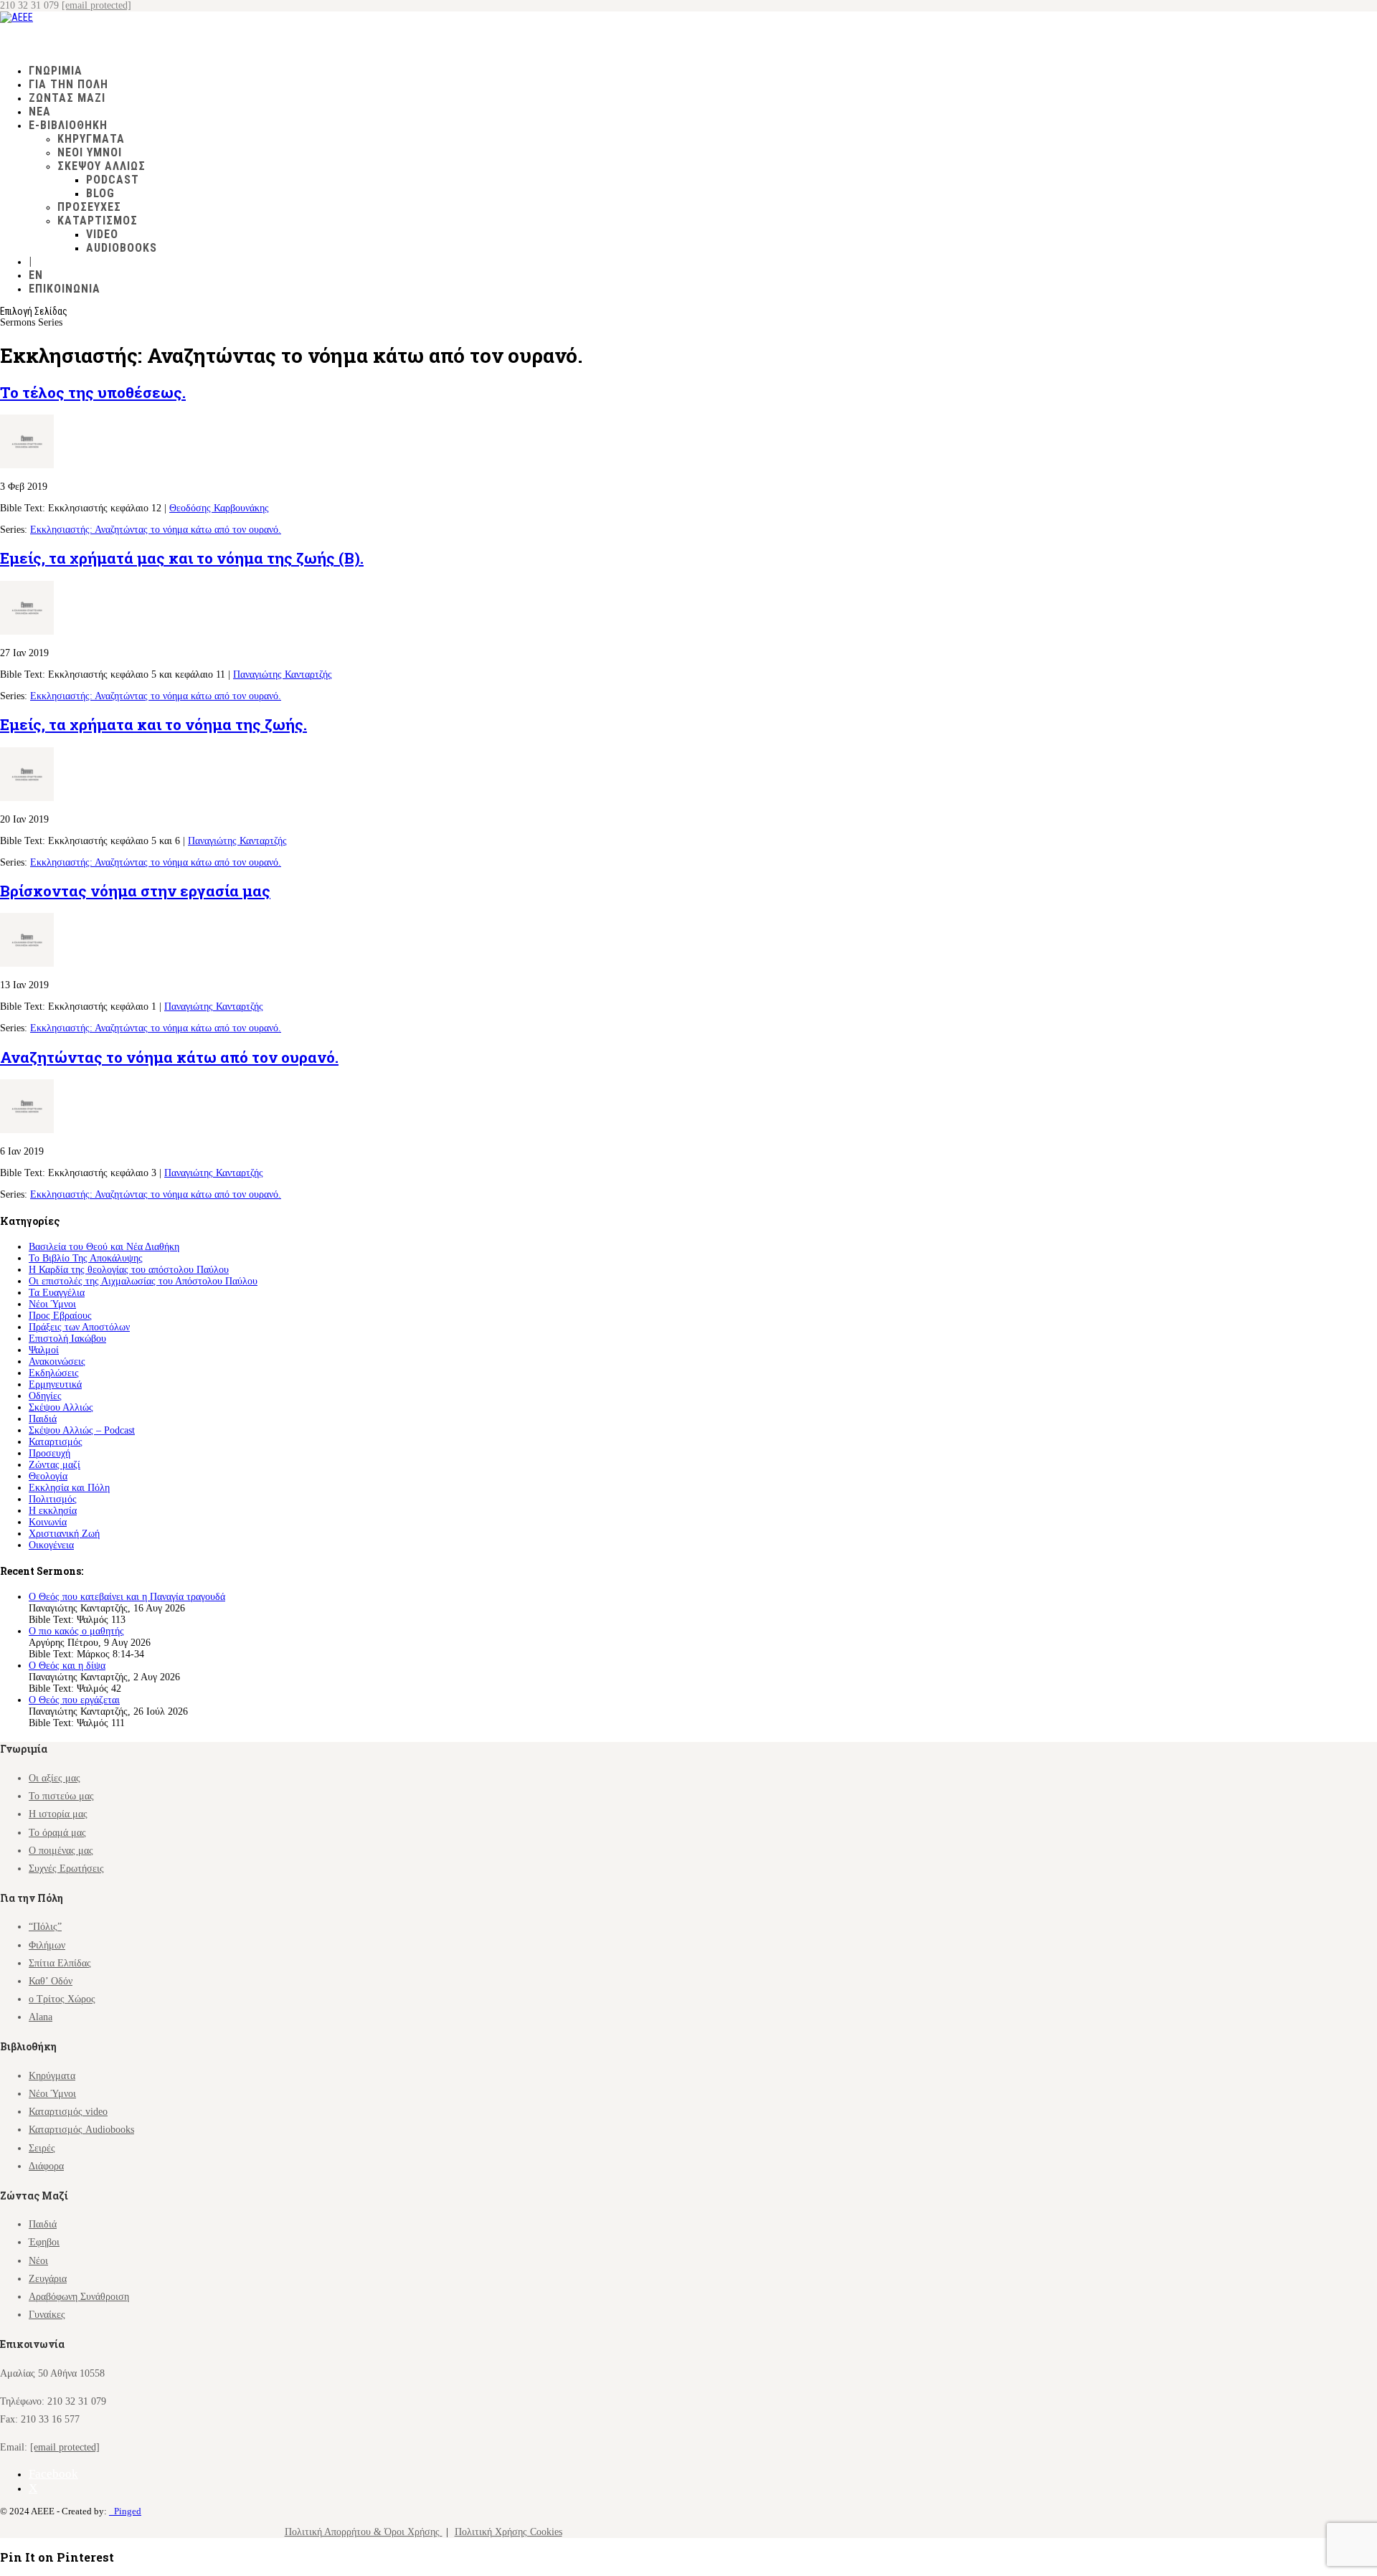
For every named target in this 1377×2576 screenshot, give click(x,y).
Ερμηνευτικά (55, 1384)
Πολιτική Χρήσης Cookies (508, 2532)
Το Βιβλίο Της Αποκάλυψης (86, 1258)
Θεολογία (48, 1476)
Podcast (113, 180)
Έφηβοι (44, 2242)
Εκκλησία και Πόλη (69, 1488)
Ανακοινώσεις (57, 1362)
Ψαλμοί (44, 1350)
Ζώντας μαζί (55, 1465)
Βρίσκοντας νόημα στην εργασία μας (135, 891)
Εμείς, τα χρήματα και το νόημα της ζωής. (153, 724)
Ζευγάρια (48, 2279)
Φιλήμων (47, 1945)
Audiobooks (122, 248)
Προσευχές (89, 207)
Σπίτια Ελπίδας (60, 1963)
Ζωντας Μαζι (67, 98)
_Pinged (125, 2511)
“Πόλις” (45, 1927)
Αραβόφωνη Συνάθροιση (79, 2297)
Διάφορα (46, 2166)
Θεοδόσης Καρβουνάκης (219, 508)
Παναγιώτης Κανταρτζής (283, 674)
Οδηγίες (45, 1396)
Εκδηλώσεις (54, 1373)
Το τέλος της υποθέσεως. (93, 392)
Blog (100, 193)
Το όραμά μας (57, 1833)
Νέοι (38, 2261)
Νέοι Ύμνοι (90, 152)
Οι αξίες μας (55, 1778)
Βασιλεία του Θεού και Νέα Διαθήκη (104, 1247)
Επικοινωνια (65, 289)
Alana (41, 2017)
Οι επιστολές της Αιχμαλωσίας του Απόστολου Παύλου (143, 1281)
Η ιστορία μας (58, 1814)
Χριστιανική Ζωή (64, 1534)
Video (102, 234)
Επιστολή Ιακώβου (67, 1339)
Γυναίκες (47, 2315)
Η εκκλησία (53, 1511)
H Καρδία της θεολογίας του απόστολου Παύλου (129, 1270)
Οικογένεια (51, 1545)
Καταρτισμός (56, 1442)
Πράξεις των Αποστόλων (79, 1327)
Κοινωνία (48, 1522)
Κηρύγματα (91, 139)
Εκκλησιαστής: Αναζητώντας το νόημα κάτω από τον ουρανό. (156, 530)
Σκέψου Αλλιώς (101, 166)
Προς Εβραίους (60, 1316)
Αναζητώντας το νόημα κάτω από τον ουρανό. (169, 1057)
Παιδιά (43, 1419)
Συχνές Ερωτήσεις (66, 1869)
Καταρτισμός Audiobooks (81, 2130)
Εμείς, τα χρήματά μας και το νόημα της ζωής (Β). (182, 558)
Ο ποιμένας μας (61, 1851)
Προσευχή (49, 1453)
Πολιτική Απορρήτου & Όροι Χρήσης (364, 2532)
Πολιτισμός (53, 1499)
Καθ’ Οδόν (51, 1981)
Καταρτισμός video (68, 2112)
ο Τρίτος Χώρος (62, 1999)
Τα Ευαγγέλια (57, 1293)
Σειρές (42, 2148)
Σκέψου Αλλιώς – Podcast (82, 1430)
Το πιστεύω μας (61, 1796)
